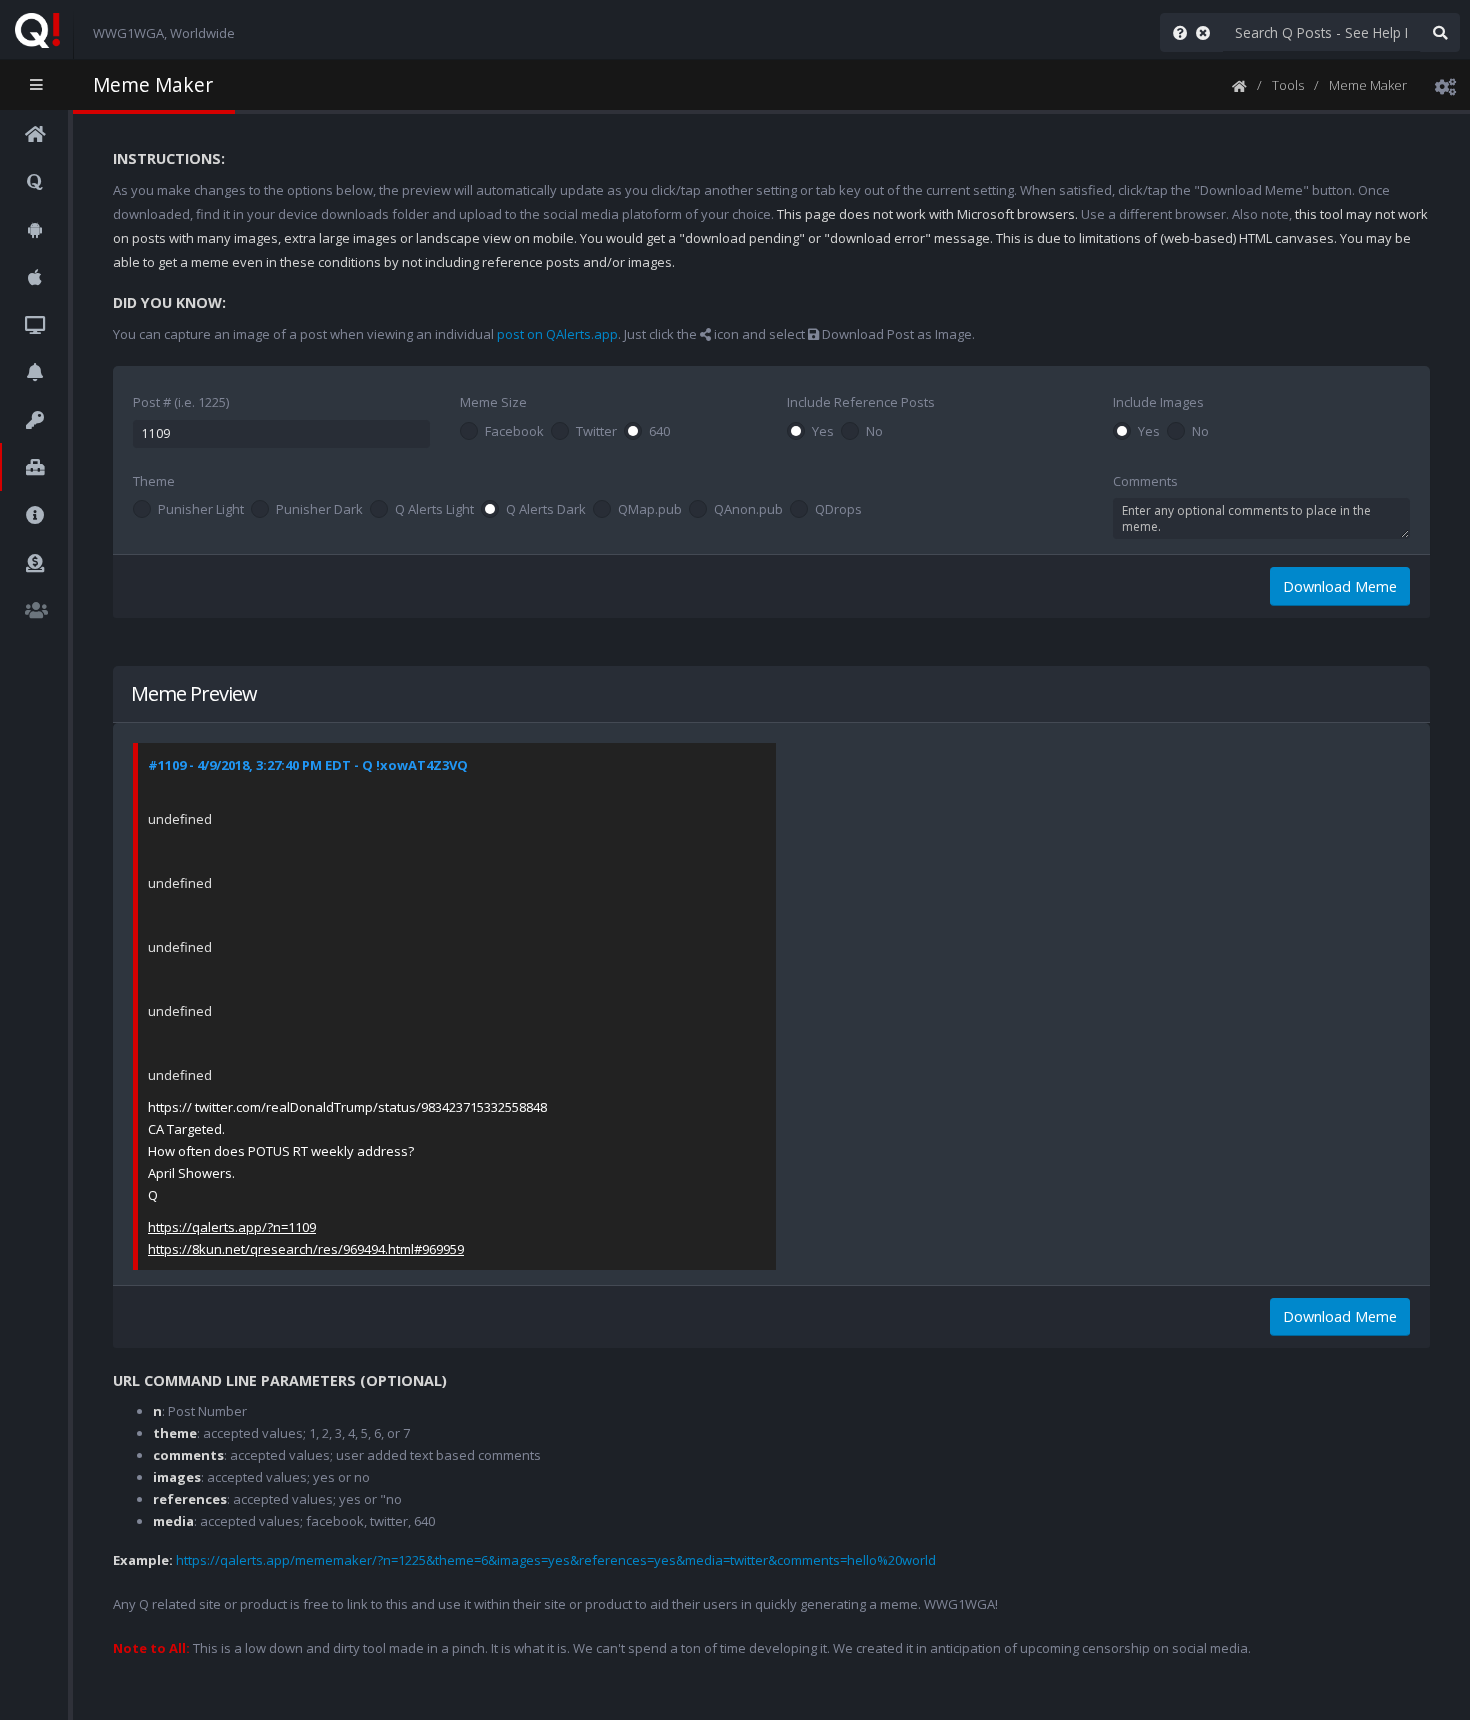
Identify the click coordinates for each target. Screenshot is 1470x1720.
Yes (823, 432)
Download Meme (1340, 586)
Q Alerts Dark (546, 510)
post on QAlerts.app (557, 334)
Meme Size (493, 402)
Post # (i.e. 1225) (181, 402)
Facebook (514, 432)
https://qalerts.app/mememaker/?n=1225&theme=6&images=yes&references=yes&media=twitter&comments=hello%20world (556, 1560)
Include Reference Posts (861, 402)
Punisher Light (201, 510)
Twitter (596, 432)
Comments (1145, 481)
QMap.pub (650, 510)
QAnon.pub (748, 510)
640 (659, 432)
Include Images (1158, 402)
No (874, 432)
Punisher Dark (319, 510)
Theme (154, 481)
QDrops (838, 510)
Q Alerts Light (434, 510)
